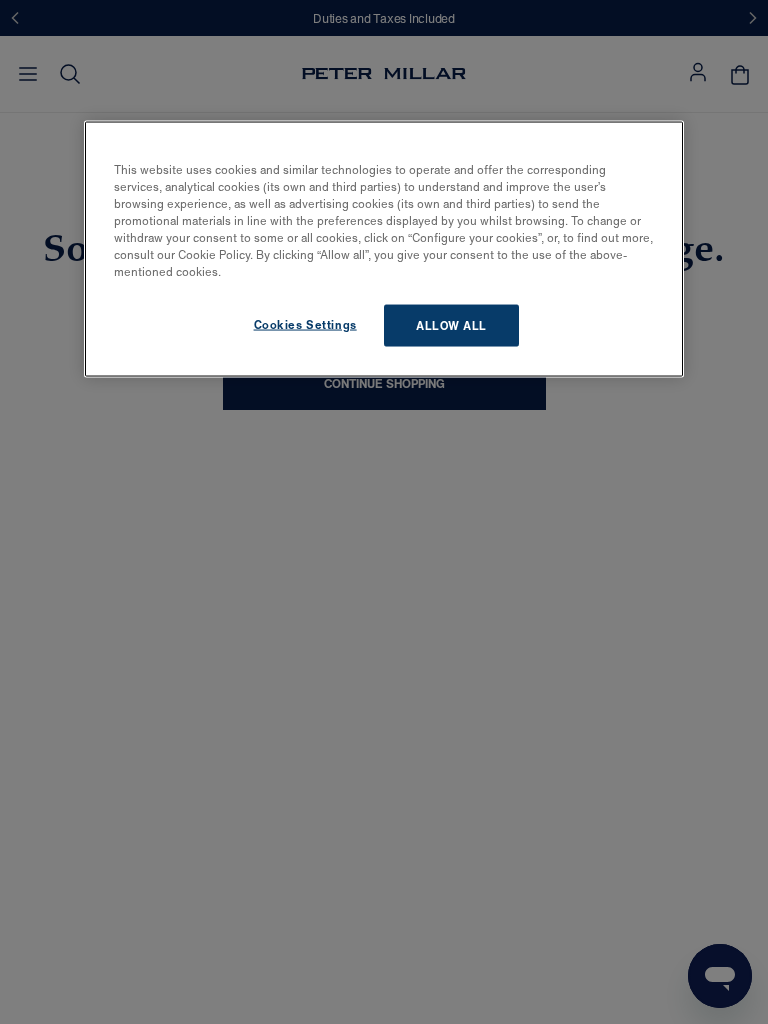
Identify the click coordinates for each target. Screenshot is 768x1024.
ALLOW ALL (451, 325)
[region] (384, 248)
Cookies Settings (305, 324)
